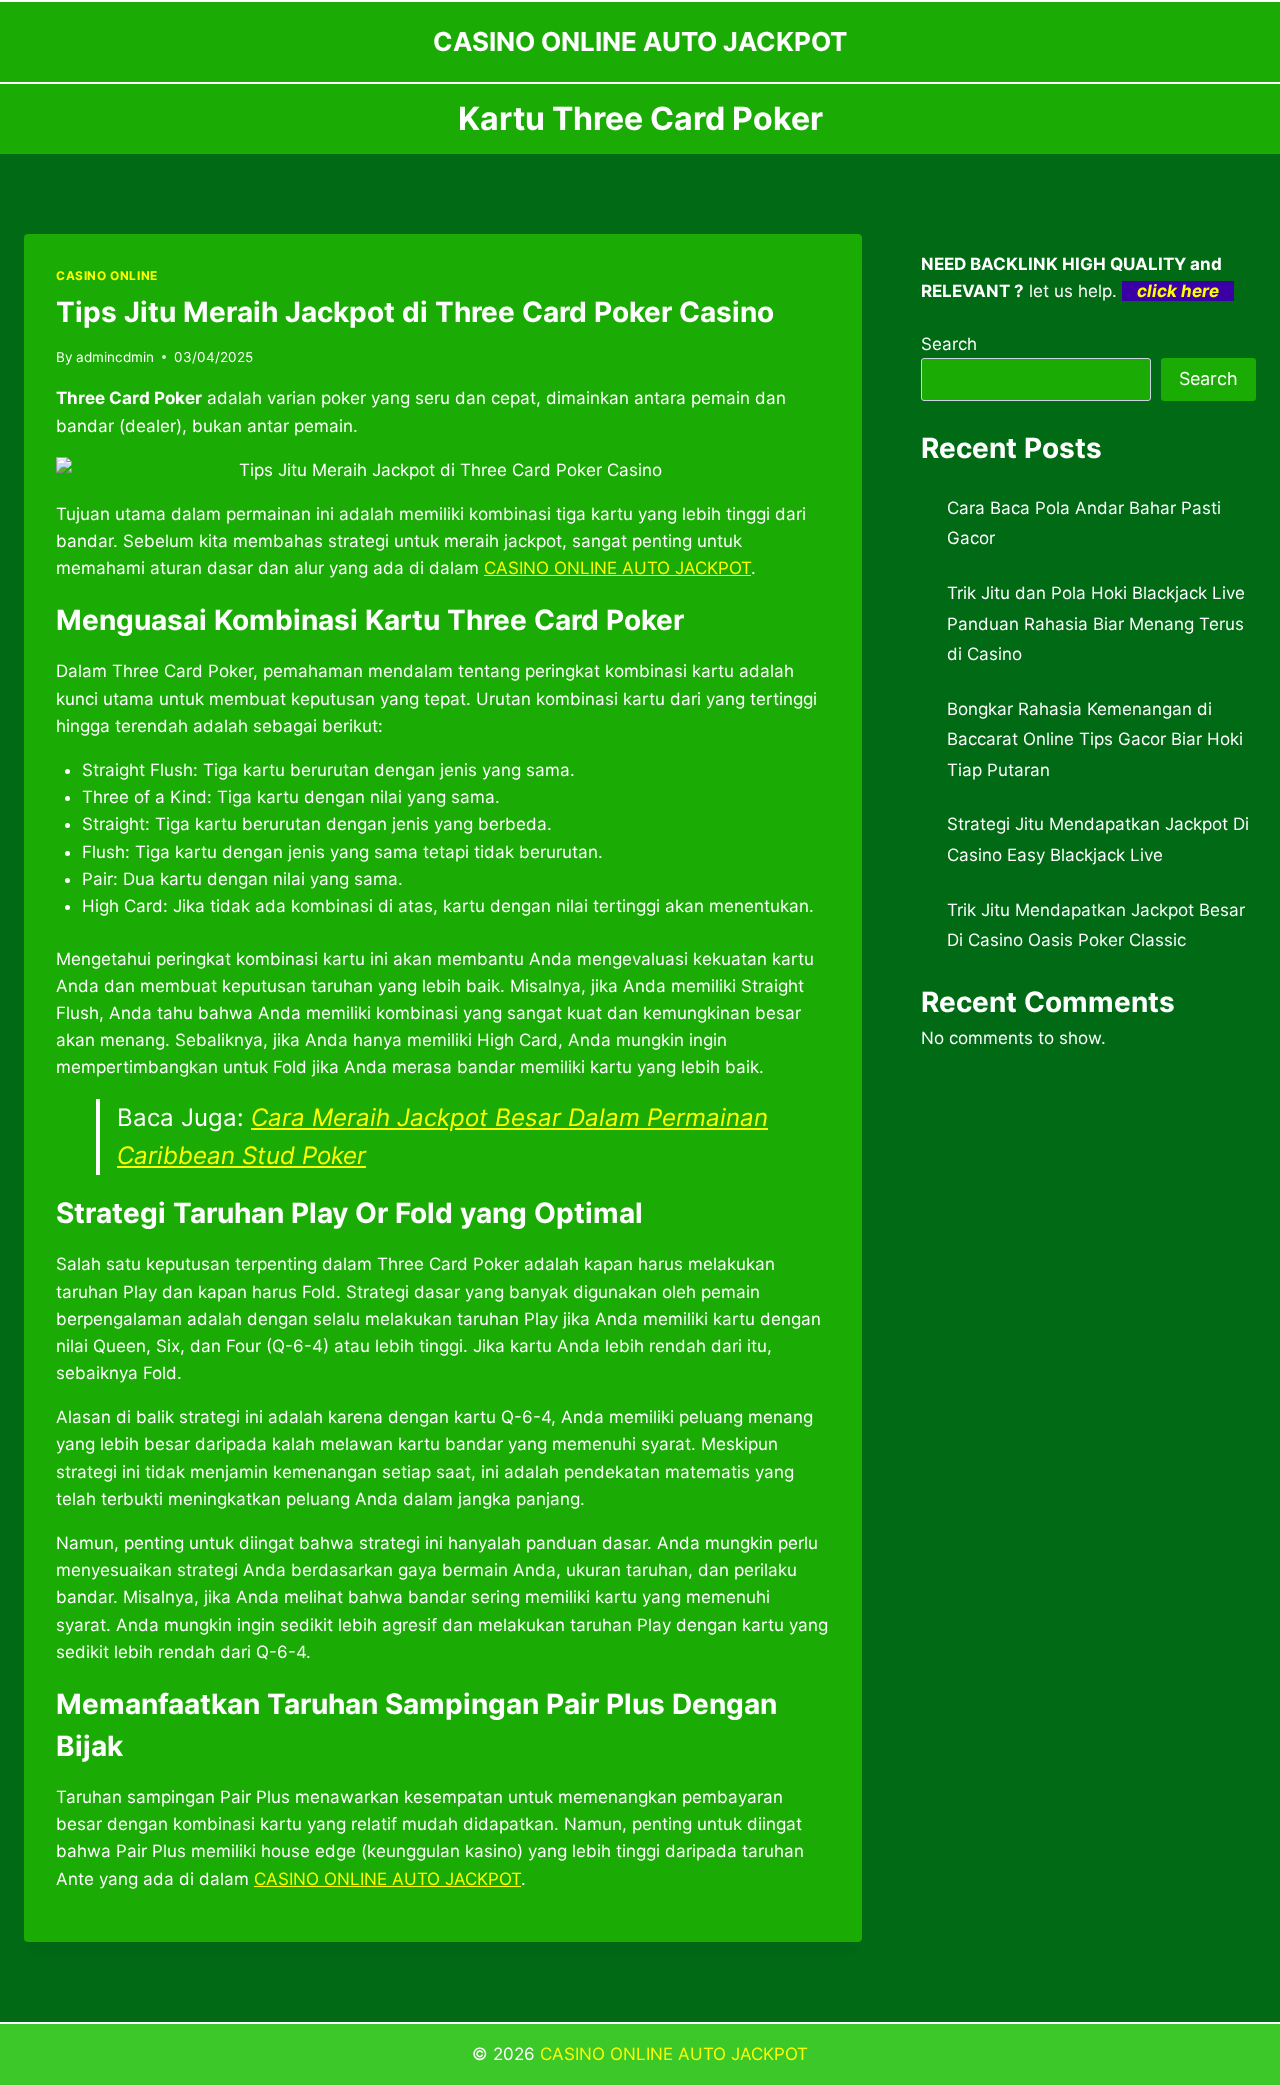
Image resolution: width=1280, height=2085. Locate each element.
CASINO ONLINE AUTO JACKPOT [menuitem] (617, 568)
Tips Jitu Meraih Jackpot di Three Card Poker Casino (415, 312)
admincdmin (115, 357)
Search (949, 344)
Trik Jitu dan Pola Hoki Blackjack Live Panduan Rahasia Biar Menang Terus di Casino (1096, 623)
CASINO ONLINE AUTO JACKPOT (674, 2054)
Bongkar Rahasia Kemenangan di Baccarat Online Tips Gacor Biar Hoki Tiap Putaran (1095, 739)
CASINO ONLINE (107, 275)
